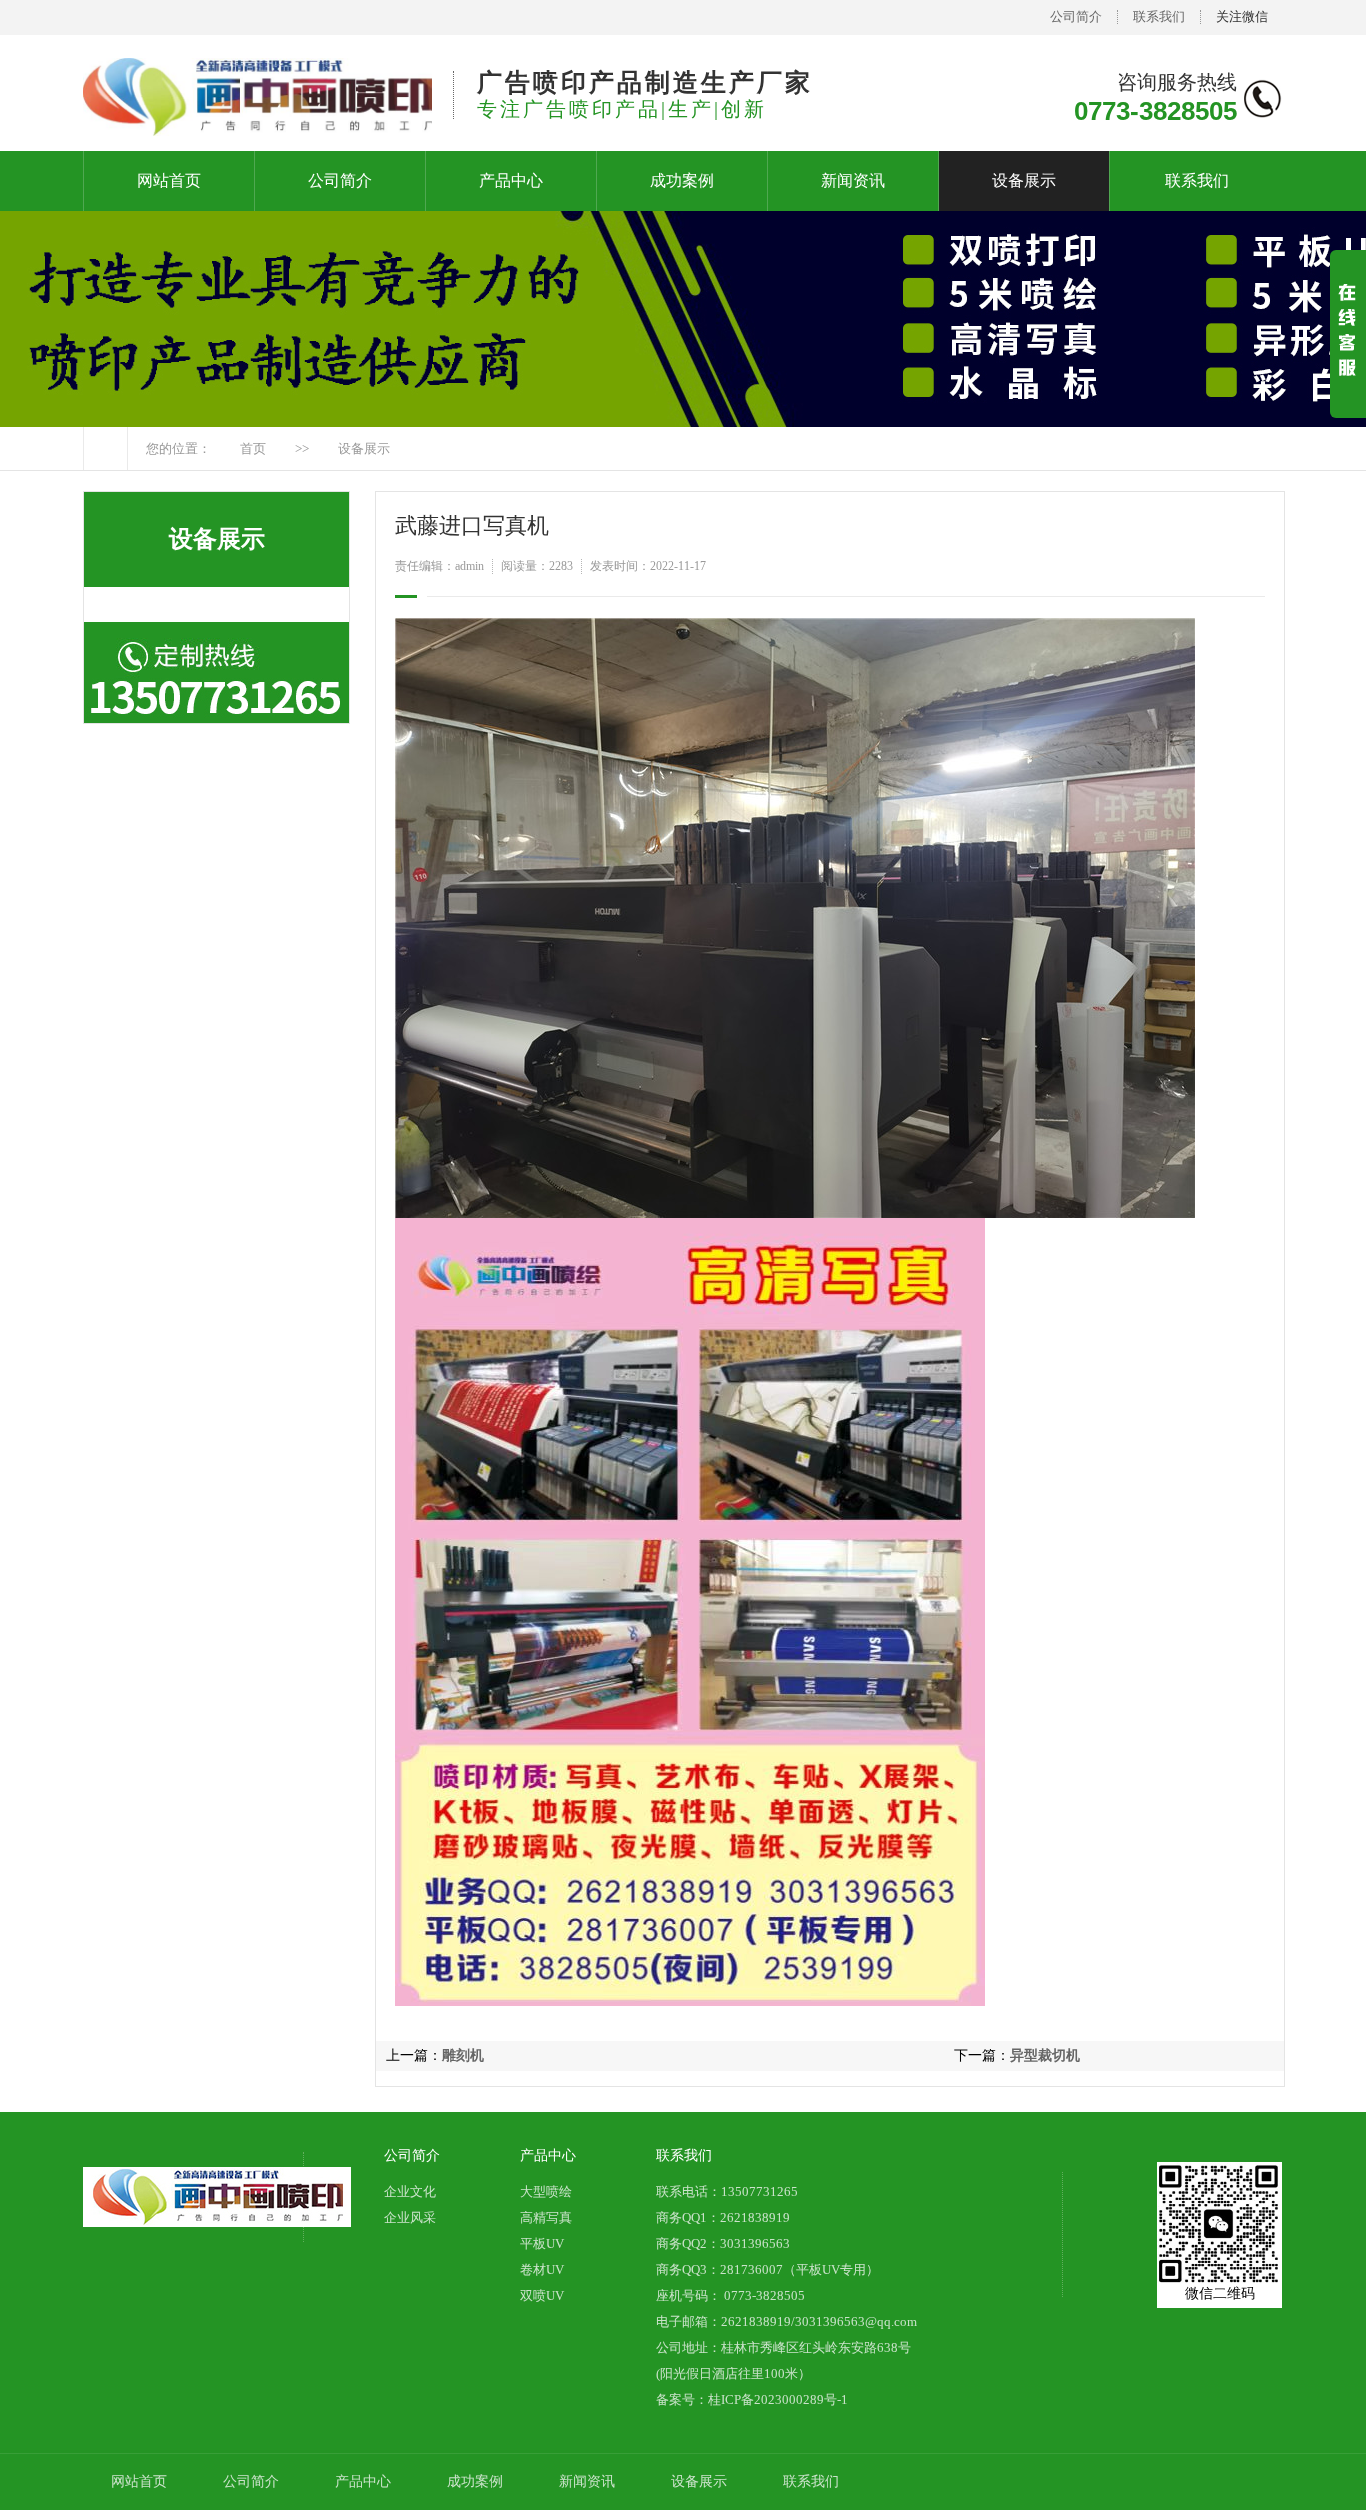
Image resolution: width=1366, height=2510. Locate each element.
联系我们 (1159, 16)
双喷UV (542, 2295)
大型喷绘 (546, 2191)
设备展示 (1024, 180)
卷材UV (542, 2269)
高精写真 (546, 2217)
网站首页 (169, 180)
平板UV (542, 2243)
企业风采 (410, 2217)
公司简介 (1076, 16)
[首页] (105, 448)
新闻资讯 (853, 180)
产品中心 (511, 180)
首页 (253, 448)
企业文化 (410, 2191)
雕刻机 (463, 2055)
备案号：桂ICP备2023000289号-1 (752, 2399)
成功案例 (682, 180)
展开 (1348, 351)
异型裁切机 (1045, 2055)
